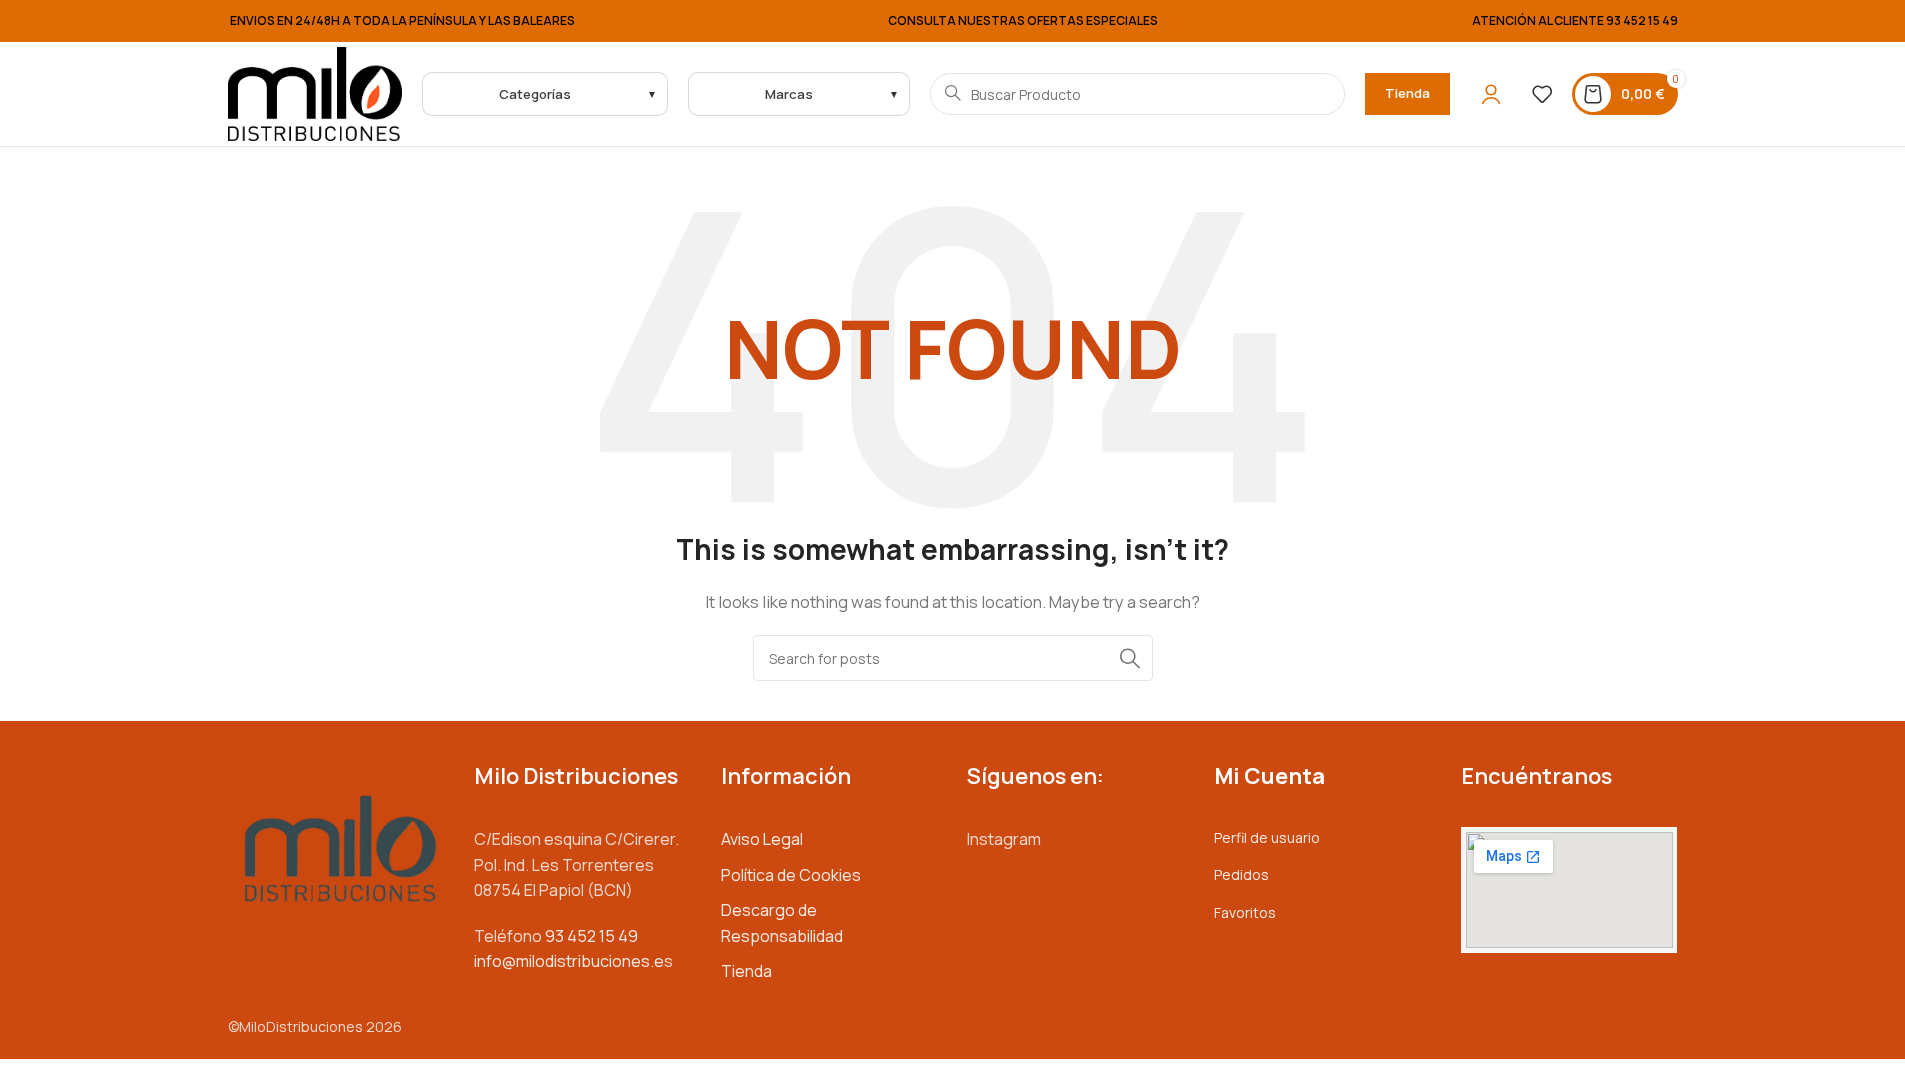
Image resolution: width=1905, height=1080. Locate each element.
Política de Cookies (791, 875)
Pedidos (1241, 874)
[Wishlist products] (1542, 94)
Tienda (1407, 93)
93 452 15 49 (1642, 20)
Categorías (535, 94)
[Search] (1130, 658)
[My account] (1491, 94)
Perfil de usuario (1267, 837)
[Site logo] (315, 92)
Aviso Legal (762, 839)
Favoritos (1245, 912)
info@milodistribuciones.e (569, 961)
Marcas (789, 94)
